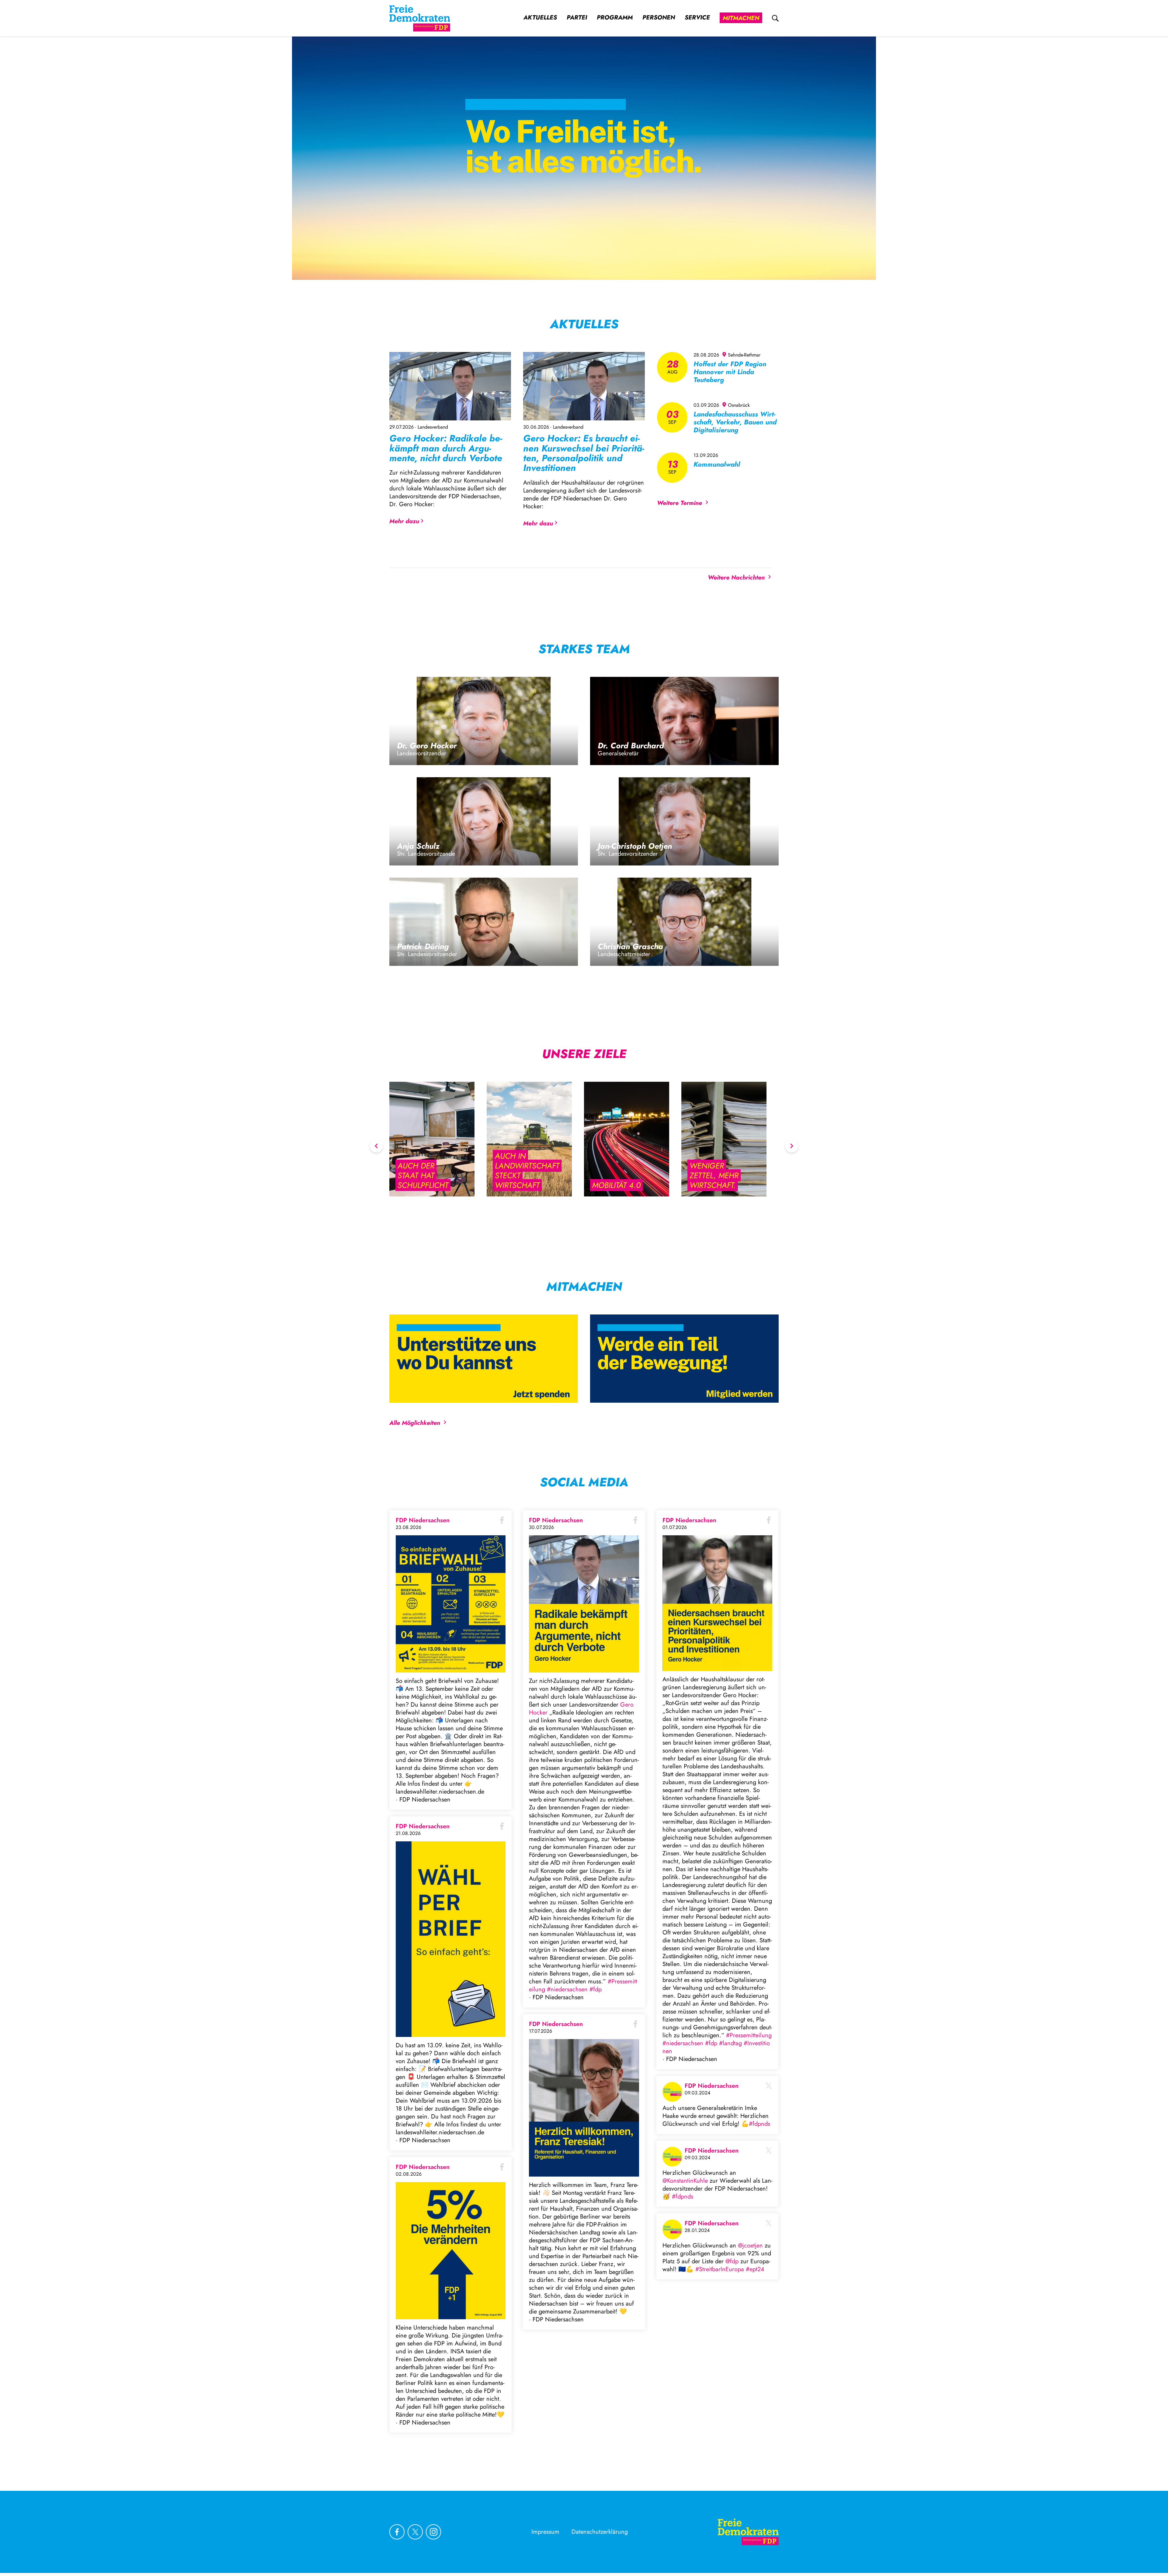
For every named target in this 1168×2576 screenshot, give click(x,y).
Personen (659, 18)
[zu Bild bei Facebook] (451, 1604)
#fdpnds (760, 2124)
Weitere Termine (680, 503)
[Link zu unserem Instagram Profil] (433, 2532)
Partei (577, 18)
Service (697, 18)
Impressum (545, 2532)
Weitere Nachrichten (736, 578)
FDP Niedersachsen (423, 1520)
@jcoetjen (750, 2245)
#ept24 (755, 2269)
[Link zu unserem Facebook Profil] (397, 2532)
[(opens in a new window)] (684, 1359)
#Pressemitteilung (749, 2035)
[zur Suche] (775, 18)
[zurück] (376, 1146)
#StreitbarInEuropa (720, 2269)
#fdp (596, 1989)
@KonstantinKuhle (685, 2181)
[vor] (792, 1146)
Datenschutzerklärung (600, 2532)
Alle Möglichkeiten (415, 1423)
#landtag (730, 2043)
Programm (615, 18)
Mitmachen (741, 18)
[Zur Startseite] (748, 2532)
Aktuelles (540, 18)
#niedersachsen (567, 1989)
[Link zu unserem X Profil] (415, 2532)
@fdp (732, 2261)
